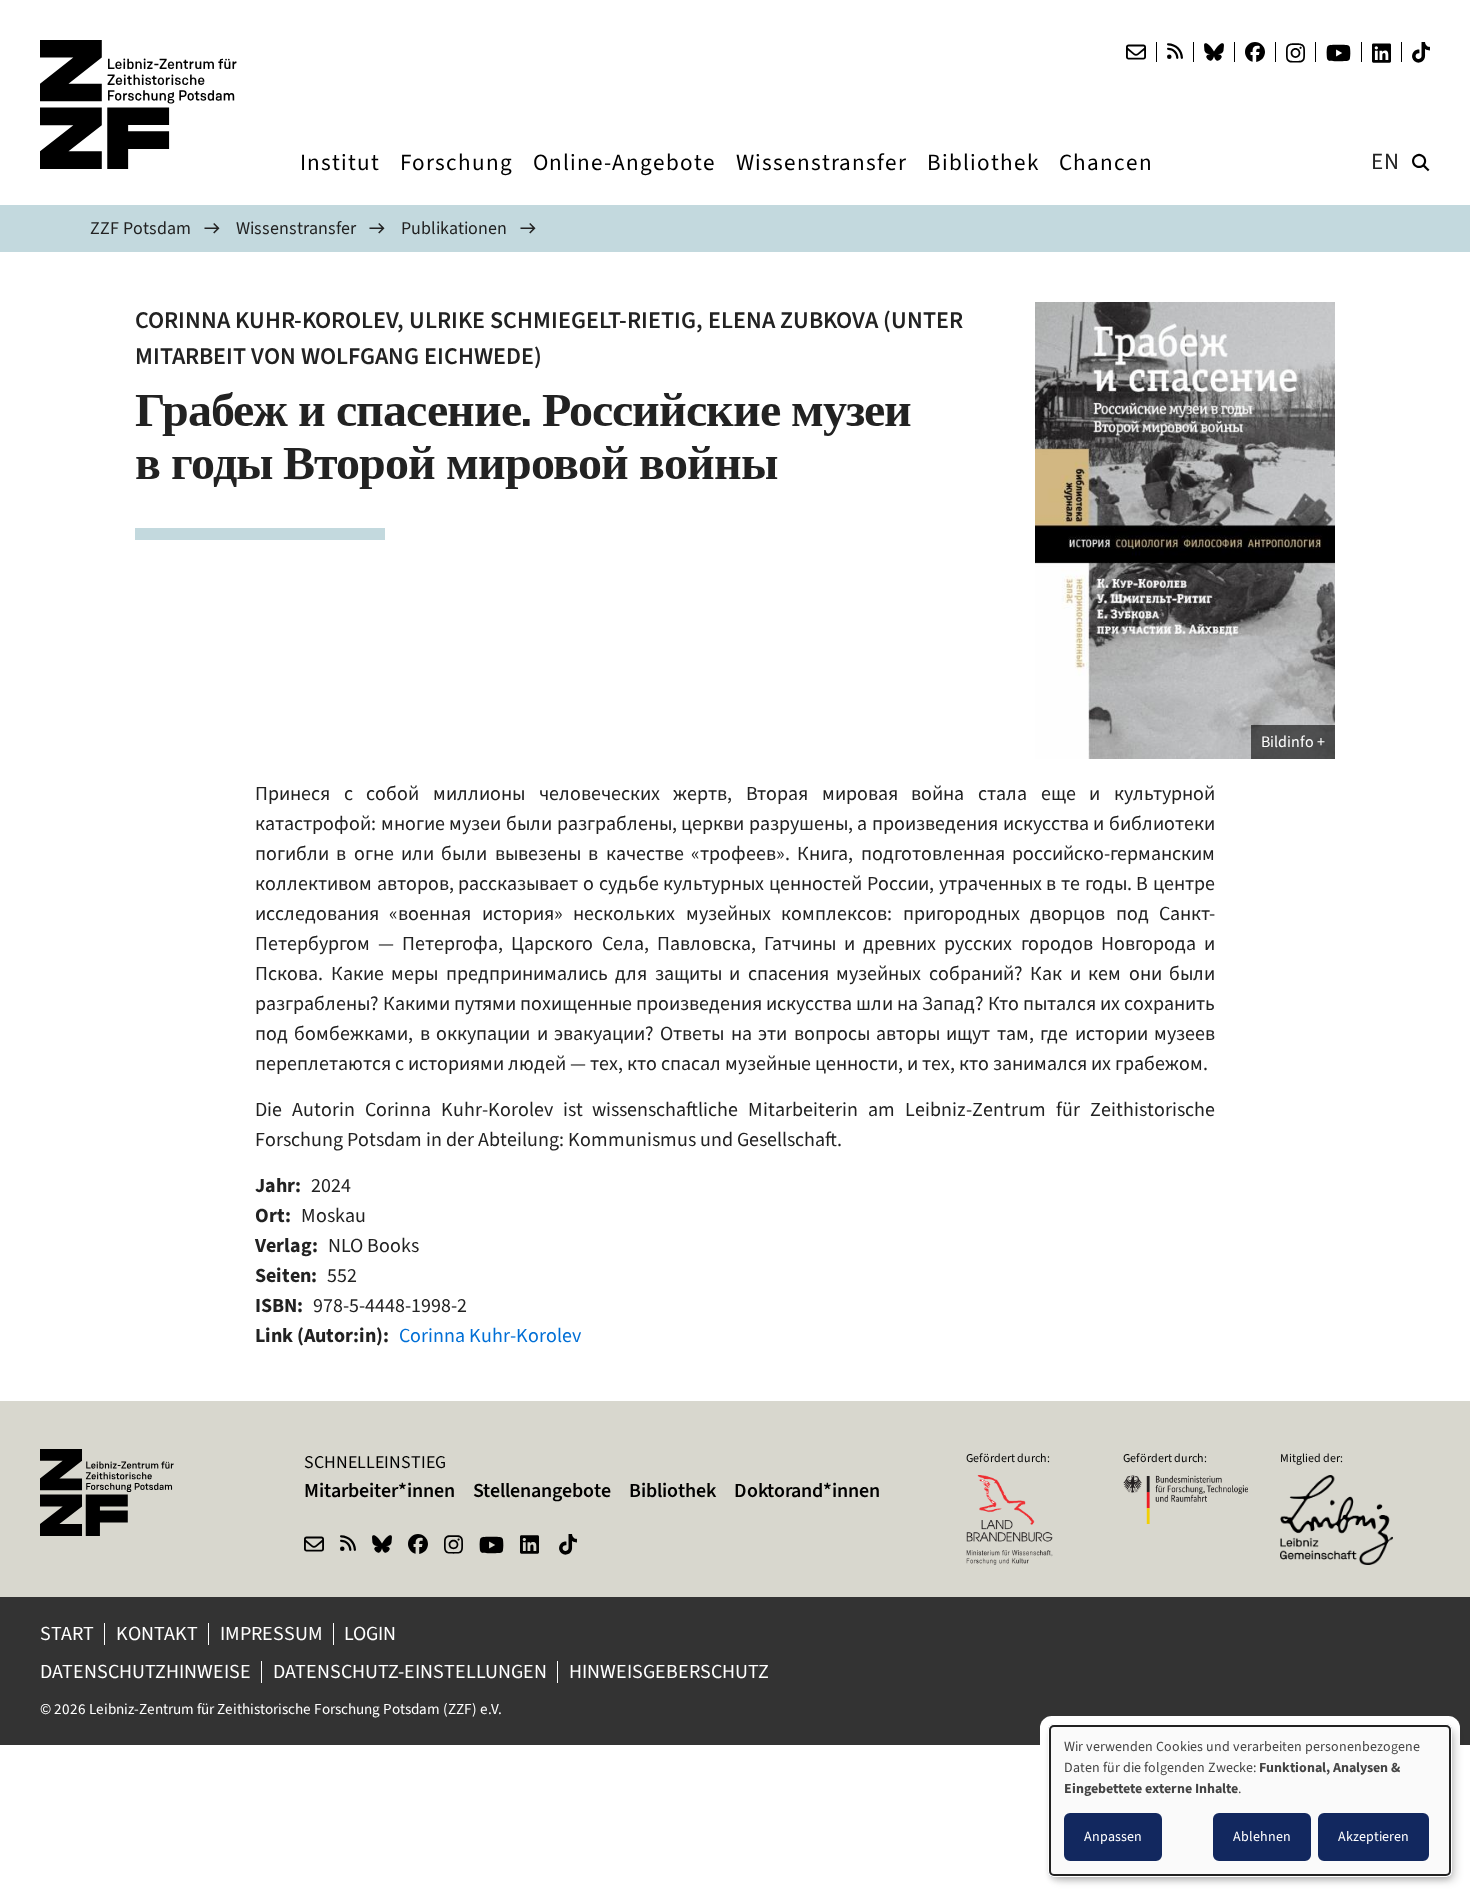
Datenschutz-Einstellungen (410, 1671)
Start (67, 1633)
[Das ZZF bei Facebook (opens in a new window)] (1255, 52)
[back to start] (140, 104)
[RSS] (1175, 52)
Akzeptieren (1373, 1836)
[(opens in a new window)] (1342, 1488)
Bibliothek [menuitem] (983, 181)
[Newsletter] (1136, 52)
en (1385, 161)
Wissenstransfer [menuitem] (821, 181)
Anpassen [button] (1113, 1836)
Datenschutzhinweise (145, 1671)
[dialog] (1250, 1800)
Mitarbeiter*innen (379, 1490)
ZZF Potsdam (140, 228)
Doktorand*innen (807, 1490)
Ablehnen (1262, 1836)
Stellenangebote (542, 1490)
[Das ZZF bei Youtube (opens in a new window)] (1338, 53)
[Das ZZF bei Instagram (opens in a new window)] (1295, 53)
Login (372, 1633)
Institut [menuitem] (340, 181)
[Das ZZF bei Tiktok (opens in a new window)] (1421, 52)
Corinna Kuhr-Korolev (490, 1335)
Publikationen (454, 228)
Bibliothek (672, 1490)
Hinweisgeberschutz (671, 1671)
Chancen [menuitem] (1106, 181)
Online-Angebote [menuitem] (624, 181)
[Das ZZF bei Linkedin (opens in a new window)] (1381, 53)
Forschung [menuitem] (456, 181)
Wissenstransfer (296, 228)
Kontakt (157, 1633)
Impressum (271, 1633)
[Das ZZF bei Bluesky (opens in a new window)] (1214, 52)
